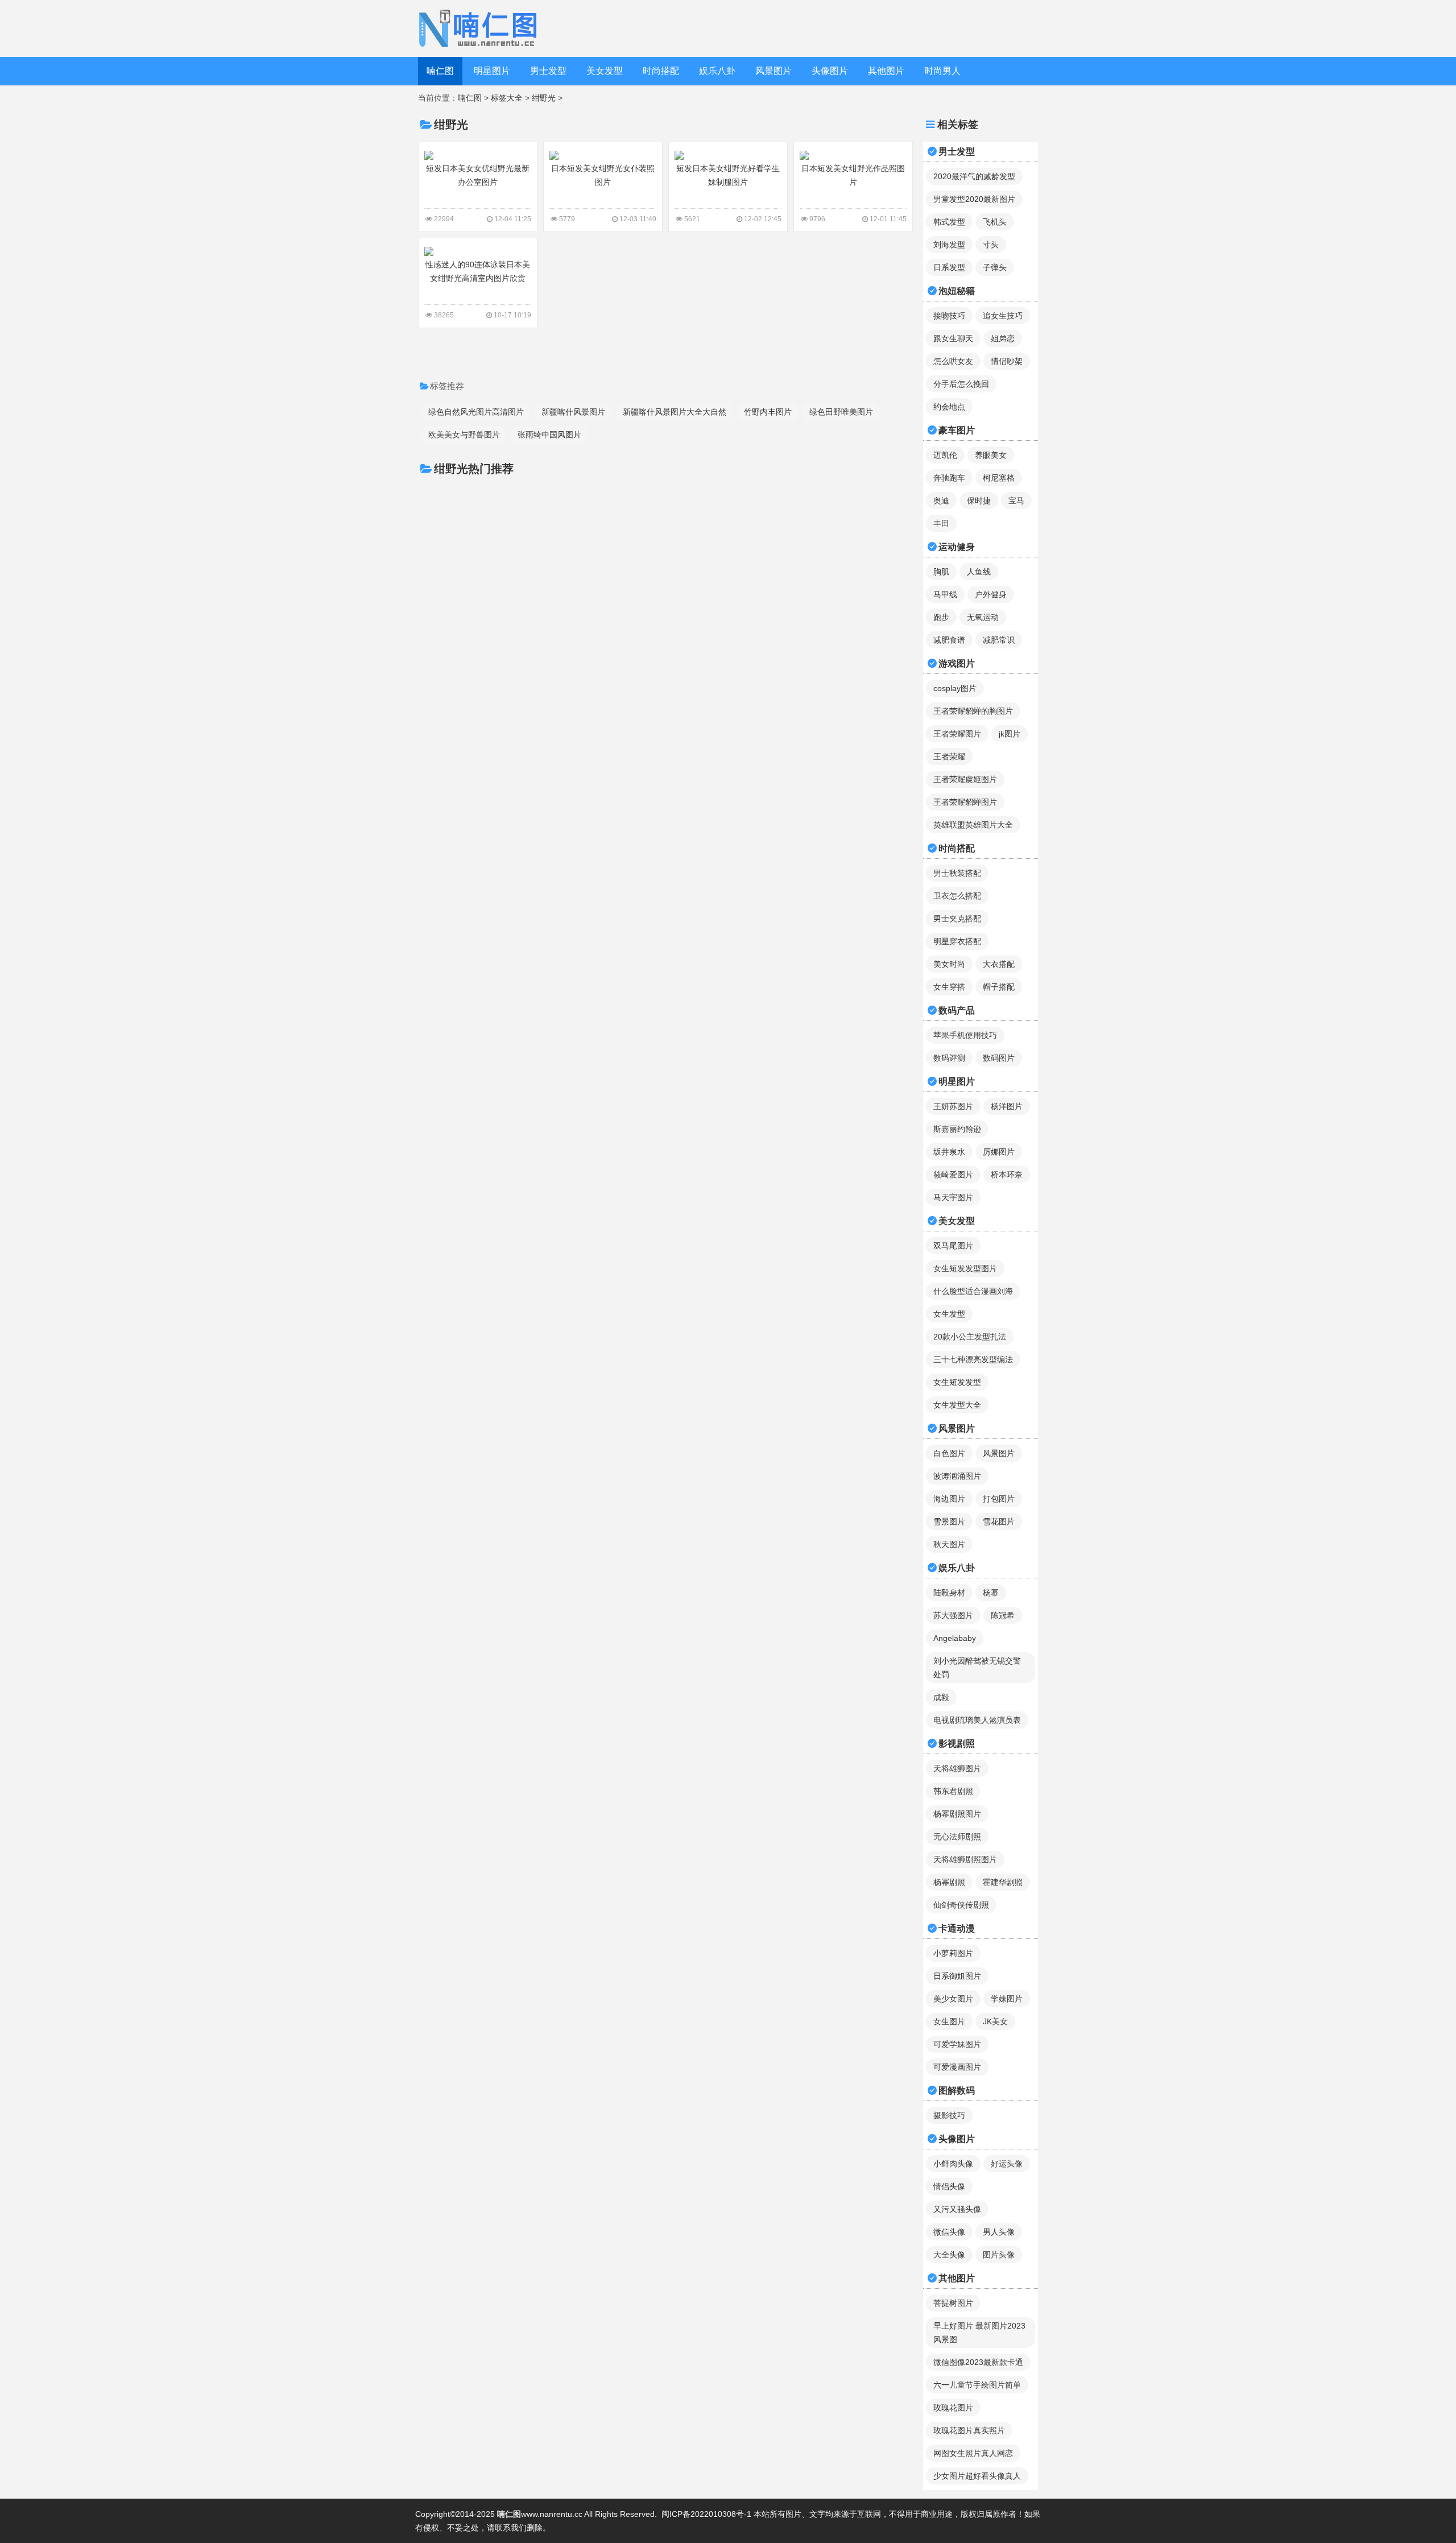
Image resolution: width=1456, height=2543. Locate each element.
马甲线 (945, 594)
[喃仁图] (480, 28)
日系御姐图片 (957, 1976)
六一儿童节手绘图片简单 (977, 2385)
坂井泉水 (949, 1152)
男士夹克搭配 (957, 919)
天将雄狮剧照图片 (965, 1859)
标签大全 (507, 98)
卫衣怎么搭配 (957, 896)
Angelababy (955, 1638)
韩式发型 (949, 222)
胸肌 (941, 572)
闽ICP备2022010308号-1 (706, 2514)
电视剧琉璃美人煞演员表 (977, 1720)
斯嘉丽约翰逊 (957, 1129)
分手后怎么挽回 (961, 384)
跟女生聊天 (953, 338)
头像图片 (830, 71)
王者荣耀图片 (957, 734)
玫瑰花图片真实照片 (969, 2430)
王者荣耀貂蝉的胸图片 (973, 711)
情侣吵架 (1007, 361)
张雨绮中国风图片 (549, 435)
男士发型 (548, 71)
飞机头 (995, 222)
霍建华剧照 (1003, 1882)
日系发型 (949, 267)
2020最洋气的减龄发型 (974, 176)
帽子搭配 (999, 987)
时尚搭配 (661, 71)
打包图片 (999, 1499)
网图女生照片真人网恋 (973, 2453)
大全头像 (949, 2255)
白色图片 (949, 1453)
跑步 (941, 617)
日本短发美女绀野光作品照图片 (853, 175)
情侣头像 (949, 2186)
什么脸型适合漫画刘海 (973, 1291)
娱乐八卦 (717, 71)
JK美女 (995, 2021)
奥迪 (941, 501)
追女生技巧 (1003, 316)
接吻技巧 (949, 316)
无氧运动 (983, 617)
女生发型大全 (957, 1405)
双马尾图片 (953, 1246)
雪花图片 (999, 1521)
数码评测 (949, 1058)
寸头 (991, 245)
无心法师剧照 (957, 1837)
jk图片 (1010, 734)
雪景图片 (949, 1521)
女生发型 (949, 1314)
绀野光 (544, 98)
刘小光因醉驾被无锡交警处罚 (977, 1668)
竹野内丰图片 (768, 412)
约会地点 (949, 407)
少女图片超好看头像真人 (977, 2476)
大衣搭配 (999, 964)
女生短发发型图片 (965, 1268)
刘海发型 (949, 245)
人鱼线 (979, 572)
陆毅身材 (949, 1593)
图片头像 (999, 2255)
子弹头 (995, 267)
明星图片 (492, 71)
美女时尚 (949, 964)
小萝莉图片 (953, 1953)
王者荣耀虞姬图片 (965, 779)
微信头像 (949, 2232)
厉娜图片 (999, 1152)
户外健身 (991, 594)
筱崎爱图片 (953, 1175)
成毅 (941, 1697)
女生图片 (949, 2021)
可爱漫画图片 (957, 2067)
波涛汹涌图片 (957, 1476)
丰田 (941, 523)
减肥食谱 (949, 640)
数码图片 (999, 1058)
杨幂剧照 (949, 1882)
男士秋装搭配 (957, 873)
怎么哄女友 (953, 361)
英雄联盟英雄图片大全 (973, 825)
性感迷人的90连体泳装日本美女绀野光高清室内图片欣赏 (478, 271)
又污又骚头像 (957, 2209)
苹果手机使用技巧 (965, 1035)
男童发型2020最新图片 (974, 199)
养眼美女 (991, 455)
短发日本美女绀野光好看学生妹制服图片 (728, 175)
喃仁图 (440, 71)
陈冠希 (1003, 1615)
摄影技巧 (949, 2115)
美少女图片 (953, 1999)
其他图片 (886, 71)
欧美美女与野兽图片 (464, 435)
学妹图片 (1007, 1999)
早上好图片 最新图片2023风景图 (979, 2333)
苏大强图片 (953, 1615)
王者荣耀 (949, 756)
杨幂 (991, 1593)
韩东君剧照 (953, 1791)
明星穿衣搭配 (957, 941)
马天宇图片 (953, 1197)
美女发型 (605, 71)
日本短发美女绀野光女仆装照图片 (603, 175)
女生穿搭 (949, 987)
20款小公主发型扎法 (970, 1337)
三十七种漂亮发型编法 (973, 1359)
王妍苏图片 (953, 1106)
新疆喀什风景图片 (573, 412)
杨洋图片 (1007, 1106)
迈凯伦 (945, 455)
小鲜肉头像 (953, 2164)
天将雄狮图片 (957, 1768)
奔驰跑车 (949, 478)
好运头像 (1007, 2164)
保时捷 (979, 501)
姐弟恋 (1003, 338)
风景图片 (773, 71)
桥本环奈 (1007, 1175)
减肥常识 (999, 640)
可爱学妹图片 (957, 2044)
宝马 (1016, 501)
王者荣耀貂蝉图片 (965, 802)
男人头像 (999, 2232)
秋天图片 (949, 1544)
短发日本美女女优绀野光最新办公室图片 (478, 175)
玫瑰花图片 (953, 2408)
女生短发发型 (957, 1382)
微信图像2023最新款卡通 (978, 2362)
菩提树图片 (953, 2303)
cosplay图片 (955, 688)
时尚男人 (942, 71)
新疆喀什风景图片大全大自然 (675, 412)
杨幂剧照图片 (957, 1814)
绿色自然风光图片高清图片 (476, 412)
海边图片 (949, 1499)
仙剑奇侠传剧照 (961, 1905)
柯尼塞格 (999, 478)
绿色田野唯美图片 (841, 412)
